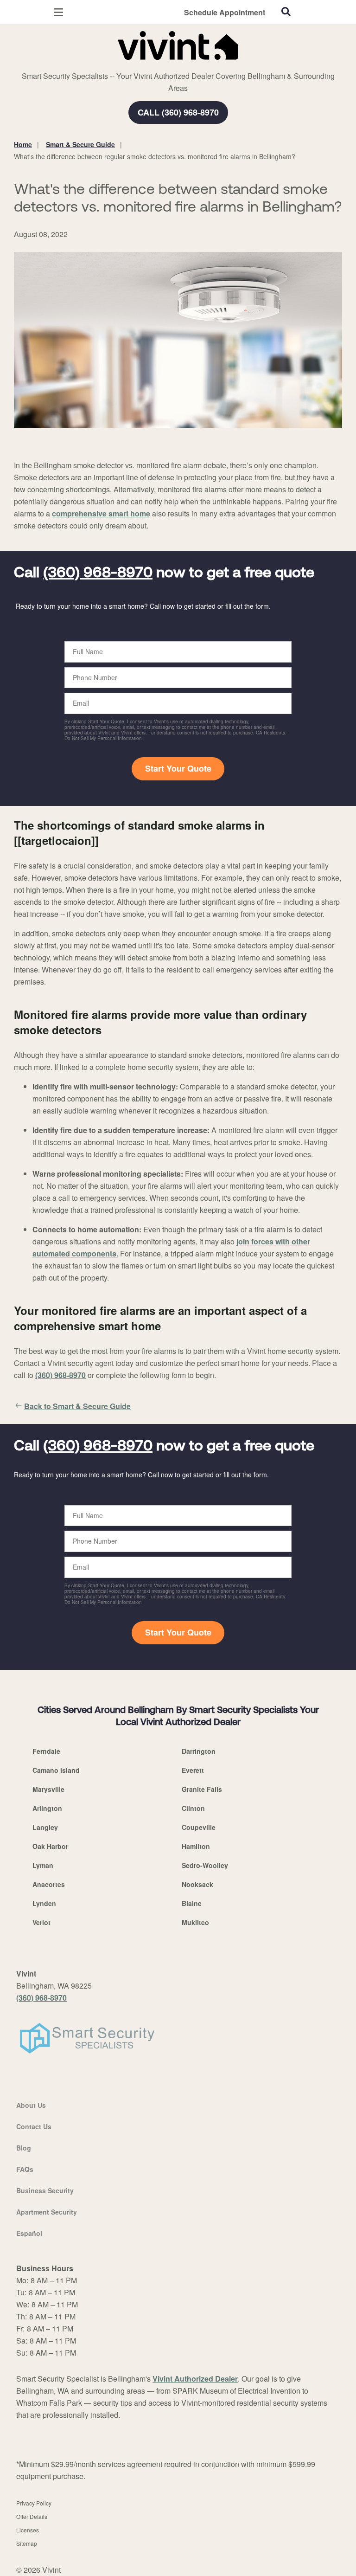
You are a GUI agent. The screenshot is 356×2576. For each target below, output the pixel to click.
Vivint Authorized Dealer (195, 2379)
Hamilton (196, 1846)
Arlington (47, 1808)
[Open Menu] (58, 12)
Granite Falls (202, 1789)
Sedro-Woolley (205, 1865)
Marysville (48, 1789)
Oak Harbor (50, 1846)
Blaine (192, 1903)
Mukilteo (195, 1922)
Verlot (41, 1922)
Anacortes (49, 1884)
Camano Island (56, 1770)
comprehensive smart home (101, 513)
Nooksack (197, 1884)
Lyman (43, 1865)
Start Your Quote (178, 768)
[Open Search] (286, 12)
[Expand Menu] (99, 65)
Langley (45, 1827)
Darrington (199, 1751)
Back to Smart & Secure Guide (77, 1406)
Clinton (193, 1808)
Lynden (44, 1903)
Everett (193, 1770)
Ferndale (46, 1751)
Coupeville (199, 1827)
